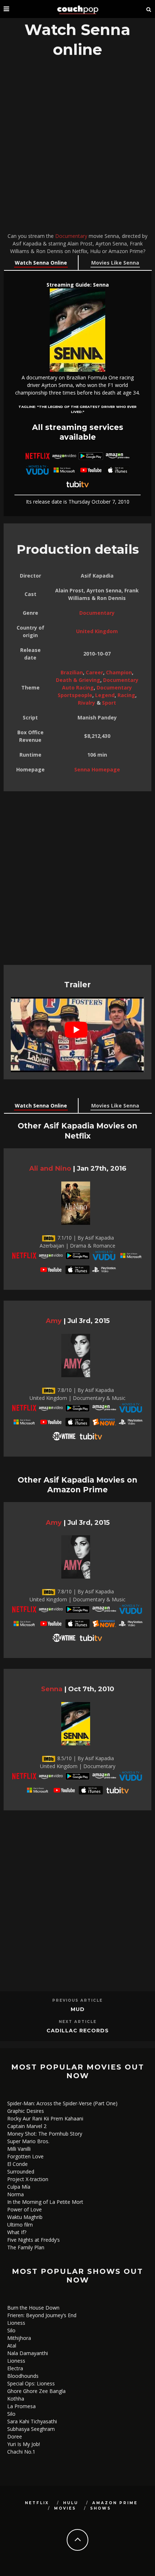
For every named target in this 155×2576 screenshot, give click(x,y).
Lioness (16, 2323)
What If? (17, 2232)
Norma (15, 2194)
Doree (15, 2436)
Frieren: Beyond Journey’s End (42, 2315)
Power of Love (25, 2209)
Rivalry (87, 703)
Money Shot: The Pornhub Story (45, 2134)
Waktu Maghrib (25, 2217)
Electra (15, 2368)
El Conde (17, 2164)
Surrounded (21, 2172)
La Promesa (21, 2406)
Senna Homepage (97, 769)
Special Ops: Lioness (31, 2383)
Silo (11, 2330)
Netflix (37, 2503)
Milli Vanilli (19, 2149)
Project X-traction (28, 2179)
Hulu (71, 2503)
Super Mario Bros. (28, 2141)
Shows (101, 2508)
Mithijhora (19, 2338)
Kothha (16, 2399)
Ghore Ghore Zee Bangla (36, 2391)
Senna (52, 1689)
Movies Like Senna (115, 263)
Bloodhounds (23, 2376)
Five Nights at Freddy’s (34, 2240)
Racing (126, 695)
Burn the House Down (33, 2308)
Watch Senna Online (41, 263)
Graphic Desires (26, 2111)
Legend (105, 695)
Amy (54, 1321)
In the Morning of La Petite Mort (45, 2202)
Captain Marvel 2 (27, 2126)
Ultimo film (20, 2225)
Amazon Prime (115, 2503)
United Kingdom (97, 631)
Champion (119, 672)
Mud (78, 2009)
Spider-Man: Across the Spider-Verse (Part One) (62, 2103)
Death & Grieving (78, 680)
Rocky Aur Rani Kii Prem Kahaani (45, 2118)
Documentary (71, 236)
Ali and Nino (50, 1168)
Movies (65, 2508)
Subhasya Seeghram (31, 2429)
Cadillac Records (78, 2031)
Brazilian (72, 672)
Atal (12, 2346)
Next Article (78, 2022)
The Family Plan (26, 2247)
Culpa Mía (19, 2187)
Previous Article (77, 2000)
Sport (109, 703)
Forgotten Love (25, 2156)
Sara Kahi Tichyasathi (32, 2421)
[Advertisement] (77, 147)
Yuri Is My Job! (24, 2444)
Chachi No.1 (21, 2452)
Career (94, 672)
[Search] (149, 9)
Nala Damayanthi (28, 2353)
